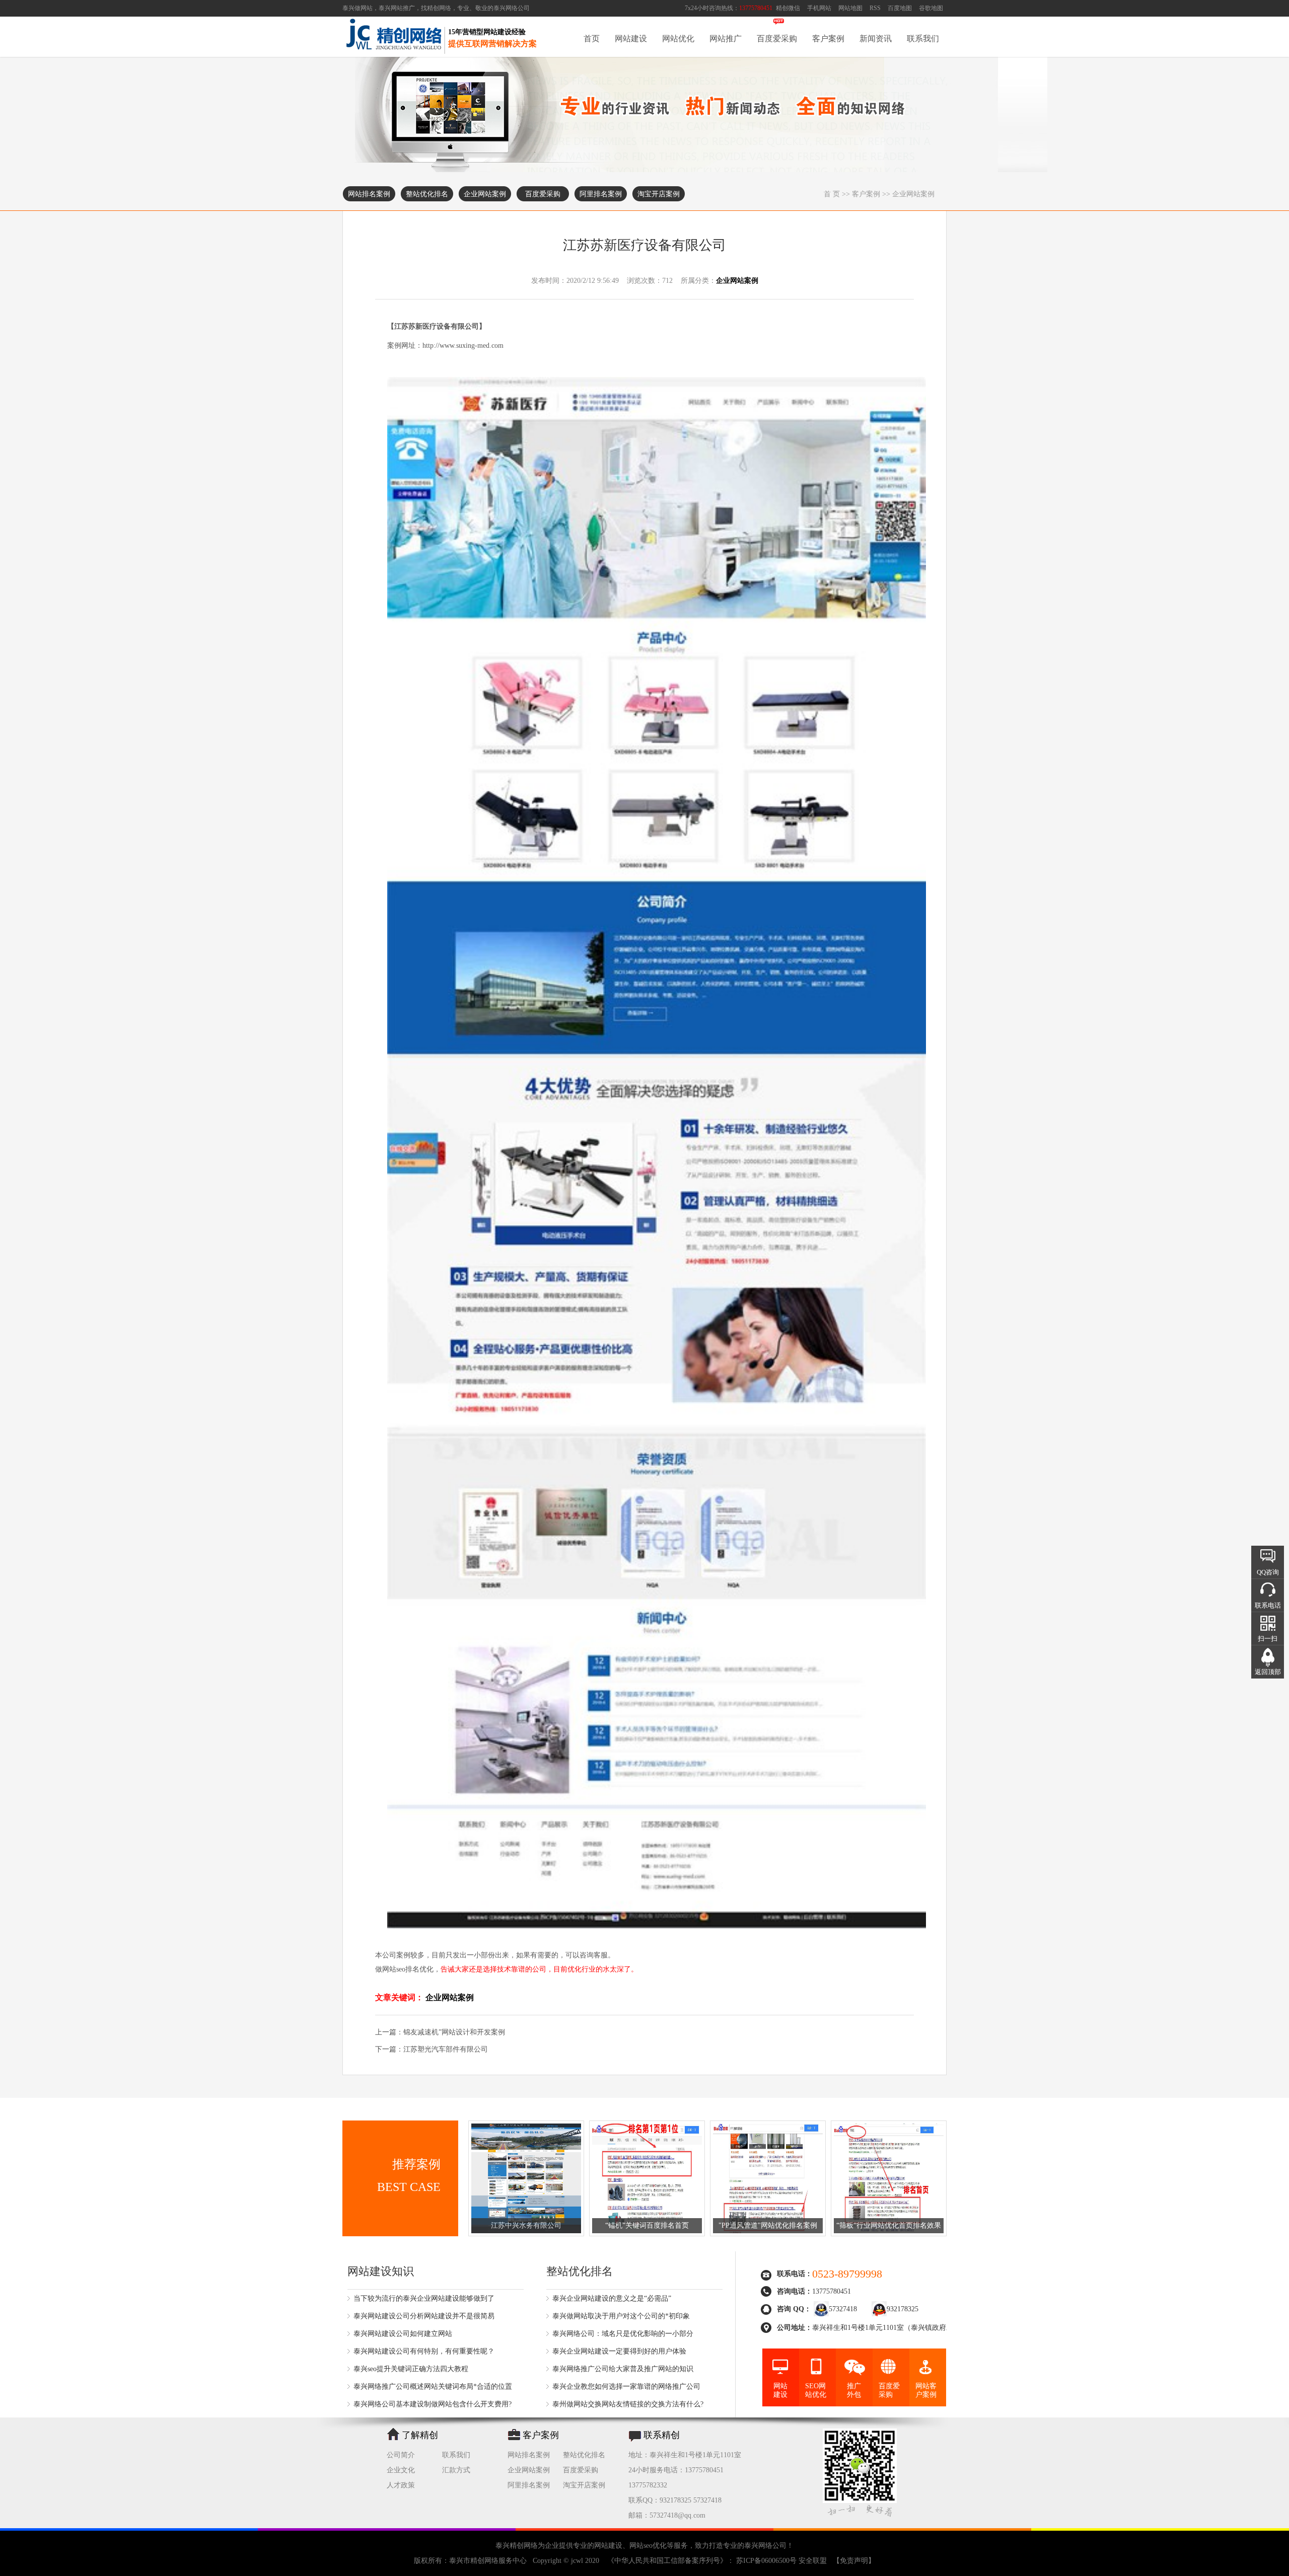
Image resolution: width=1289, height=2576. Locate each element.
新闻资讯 (876, 39)
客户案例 (828, 39)
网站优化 (678, 39)
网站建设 (631, 39)
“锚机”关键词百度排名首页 (647, 2225)
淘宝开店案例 (659, 194)
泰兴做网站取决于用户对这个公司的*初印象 (621, 2316)
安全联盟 (813, 2561)
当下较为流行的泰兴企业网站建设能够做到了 (424, 2298)
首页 (592, 39)
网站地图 (850, 8)
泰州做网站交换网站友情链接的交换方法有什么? (628, 2404)
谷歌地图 (931, 8)
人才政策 (401, 2485)
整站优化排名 (427, 194)
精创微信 (788, 8)
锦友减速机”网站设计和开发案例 (454, 2032)
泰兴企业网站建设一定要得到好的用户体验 (619, 2351)
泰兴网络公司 (512, 8)
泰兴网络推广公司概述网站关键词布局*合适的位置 (433, 2386)
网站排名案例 (369, 194)
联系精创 (662, 2435)
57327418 (843, 2309)
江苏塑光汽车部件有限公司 (446, 2049)
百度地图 (900, 8)
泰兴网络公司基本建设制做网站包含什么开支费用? (433, 2404)
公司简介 (401, 2455)
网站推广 (726, 39)
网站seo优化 (648, 2546)
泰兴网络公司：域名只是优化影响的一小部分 (623, 2334)
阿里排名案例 (601, 194)
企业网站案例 (485, 194)
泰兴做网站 (357, 8)
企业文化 (401, 2470)
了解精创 (420, 2435)
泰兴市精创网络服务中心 (488, 2561)
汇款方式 (456, 2470)
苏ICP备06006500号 (766, 2561)
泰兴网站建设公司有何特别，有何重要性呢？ (424, 2351)
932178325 (903, 2309)
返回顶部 (1268, 1672)
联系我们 (923, 39)
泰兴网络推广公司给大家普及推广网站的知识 (623, 2369)
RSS (875, 8)
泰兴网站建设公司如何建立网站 (403, 2334)
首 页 (832, 194)
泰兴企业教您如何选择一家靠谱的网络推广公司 (626, 2386)
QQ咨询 (1268, 1572)
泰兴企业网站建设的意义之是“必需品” (612, 2298)
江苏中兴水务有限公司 (526, 2225)
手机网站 (819, 8)
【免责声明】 (854, 2561)
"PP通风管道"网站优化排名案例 (768, 2225)
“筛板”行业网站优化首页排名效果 (889, 2225)
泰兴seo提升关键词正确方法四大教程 (411, 2369)
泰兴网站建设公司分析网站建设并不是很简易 (424, 2316)
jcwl (577, 2561)
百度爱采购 (777, 39)
